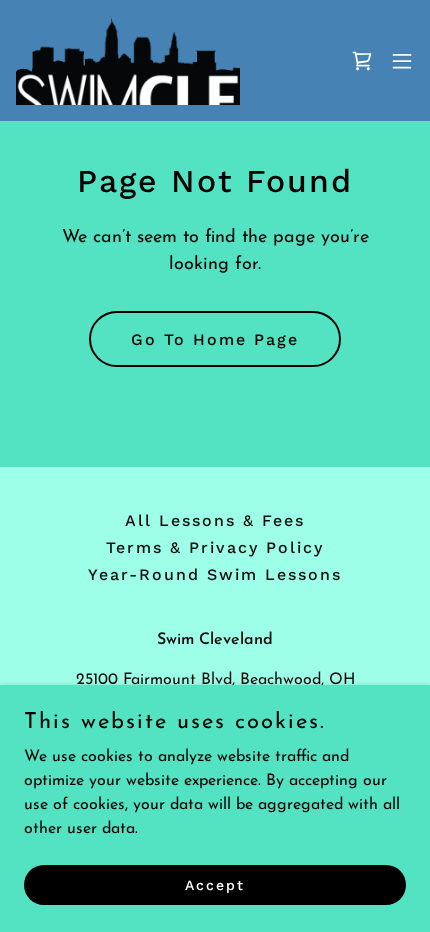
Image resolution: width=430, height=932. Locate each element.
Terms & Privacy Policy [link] (215, 547)
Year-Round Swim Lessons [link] (215, 574)
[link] (128, 60)
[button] (402, 61)
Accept (215, 884)
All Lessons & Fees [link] (215, 520)
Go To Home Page (215, 339)
